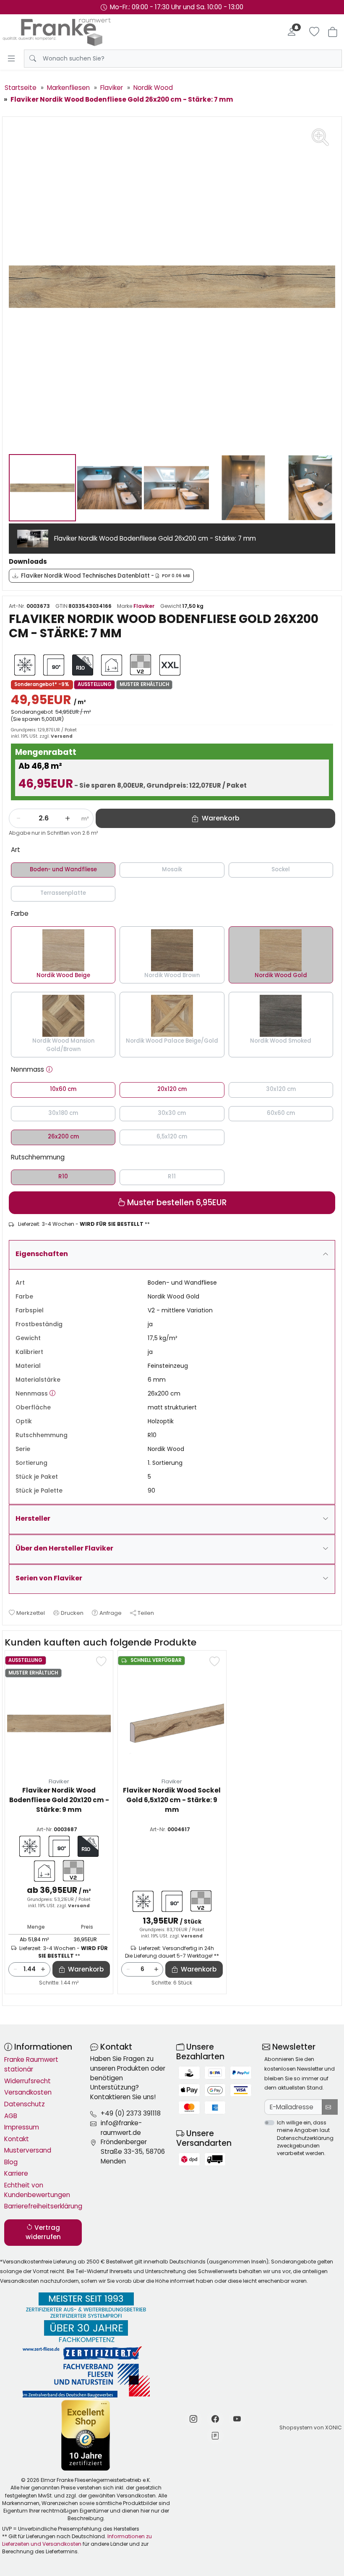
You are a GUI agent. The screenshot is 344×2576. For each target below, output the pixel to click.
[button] (49, 1070)
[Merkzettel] (314, 32)
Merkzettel (31, 1613)
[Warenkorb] (333, 32)
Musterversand (28, 2150)
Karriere (16, 2173)
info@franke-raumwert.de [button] (121, 2128)
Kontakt (17, 2139)
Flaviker (144, 606)
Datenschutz (25, 2104)
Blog (11, 2162)
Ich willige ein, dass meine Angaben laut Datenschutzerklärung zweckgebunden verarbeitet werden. (305, 2138)
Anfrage (111, 1613)
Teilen (146, 1613)
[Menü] (11, 58)
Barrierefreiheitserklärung (43, 2206)
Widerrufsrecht (27, 2081)
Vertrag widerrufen (43, 2232)
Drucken (72, 1613)
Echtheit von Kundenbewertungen (37, 2190)
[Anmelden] (292, 32)
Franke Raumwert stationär (31, 2064)
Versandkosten (28, 2092)
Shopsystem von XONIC (311, 2427)
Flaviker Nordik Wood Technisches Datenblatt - (106, 576)
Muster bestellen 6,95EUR (176, 1203)
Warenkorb (86, 1969)
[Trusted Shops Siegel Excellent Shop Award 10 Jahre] (86, 2435)
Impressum (22, 2127)
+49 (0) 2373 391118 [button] (131, 2113)
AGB (11, 2116)
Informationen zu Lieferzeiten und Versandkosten (77, 2540)
